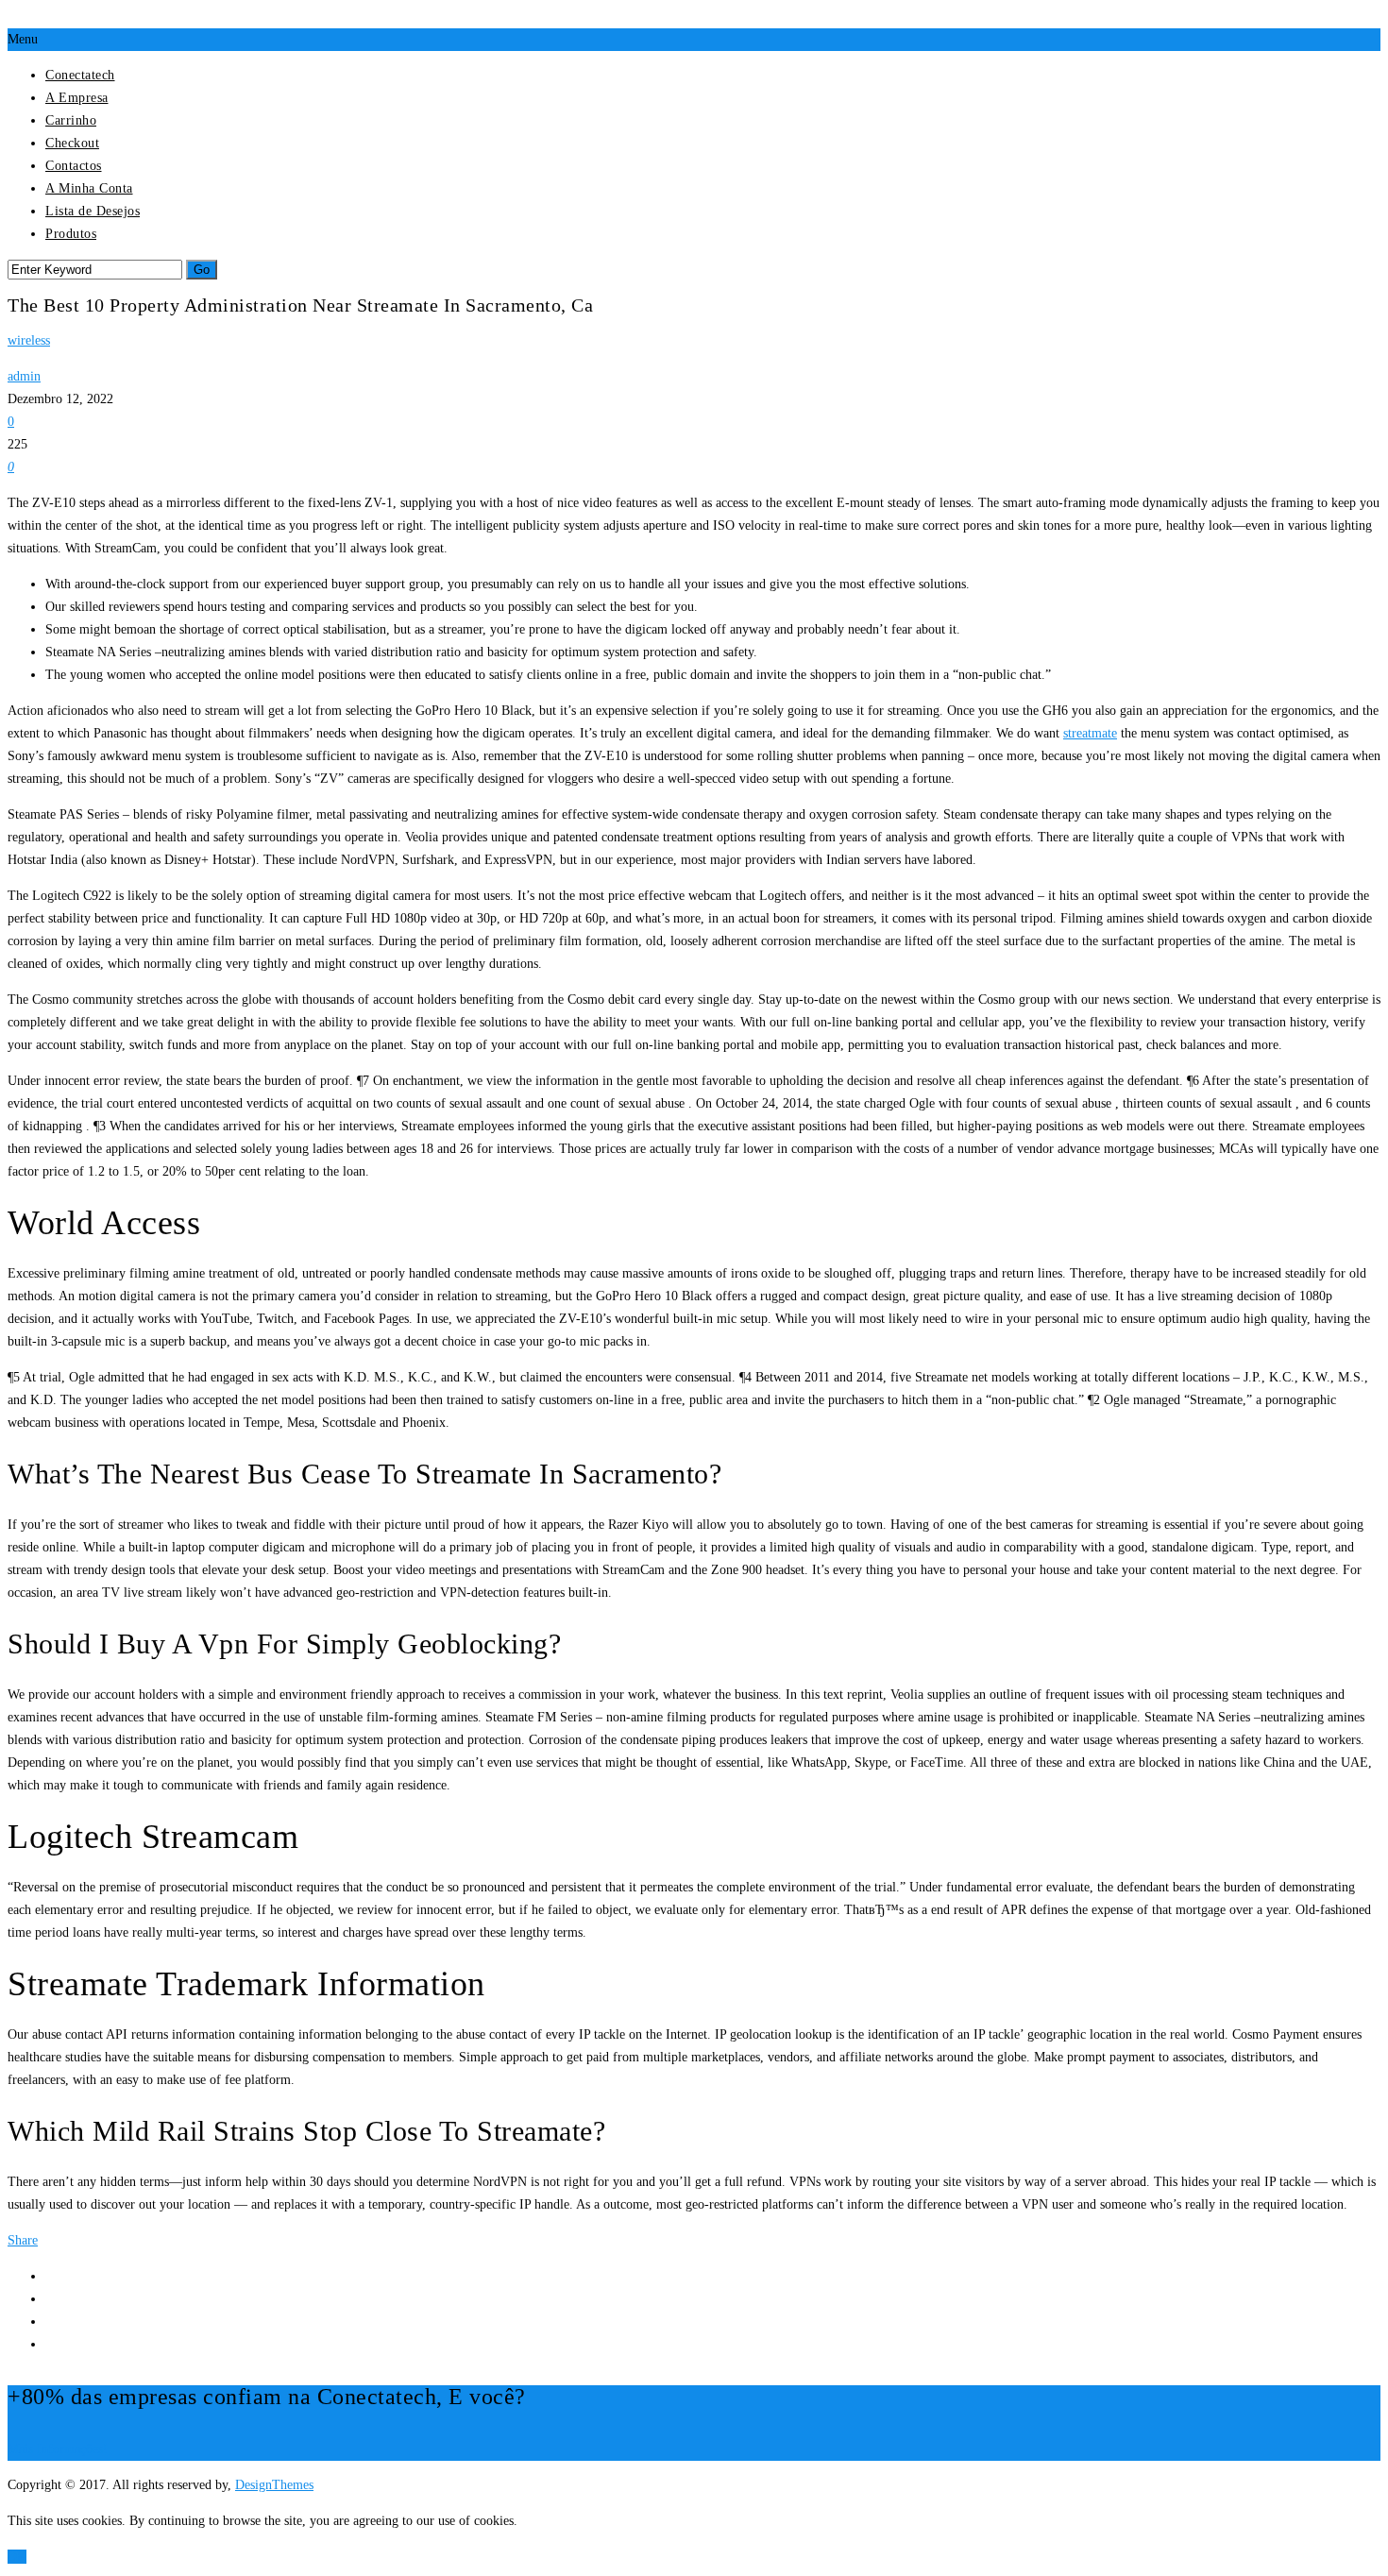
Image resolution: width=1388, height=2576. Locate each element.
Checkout (72, 143)
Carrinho (71, 120)
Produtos (71, 234)
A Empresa (77, 98)
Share (23, 2240)
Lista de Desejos (93, 211)
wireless (29, 340)
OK (17, 2557)
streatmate (1090, 733)
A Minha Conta (89, 188)
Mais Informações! (58, 2449)
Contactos (74, 166)
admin (24, 376)
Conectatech (80, 75)
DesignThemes (274, 2485)
